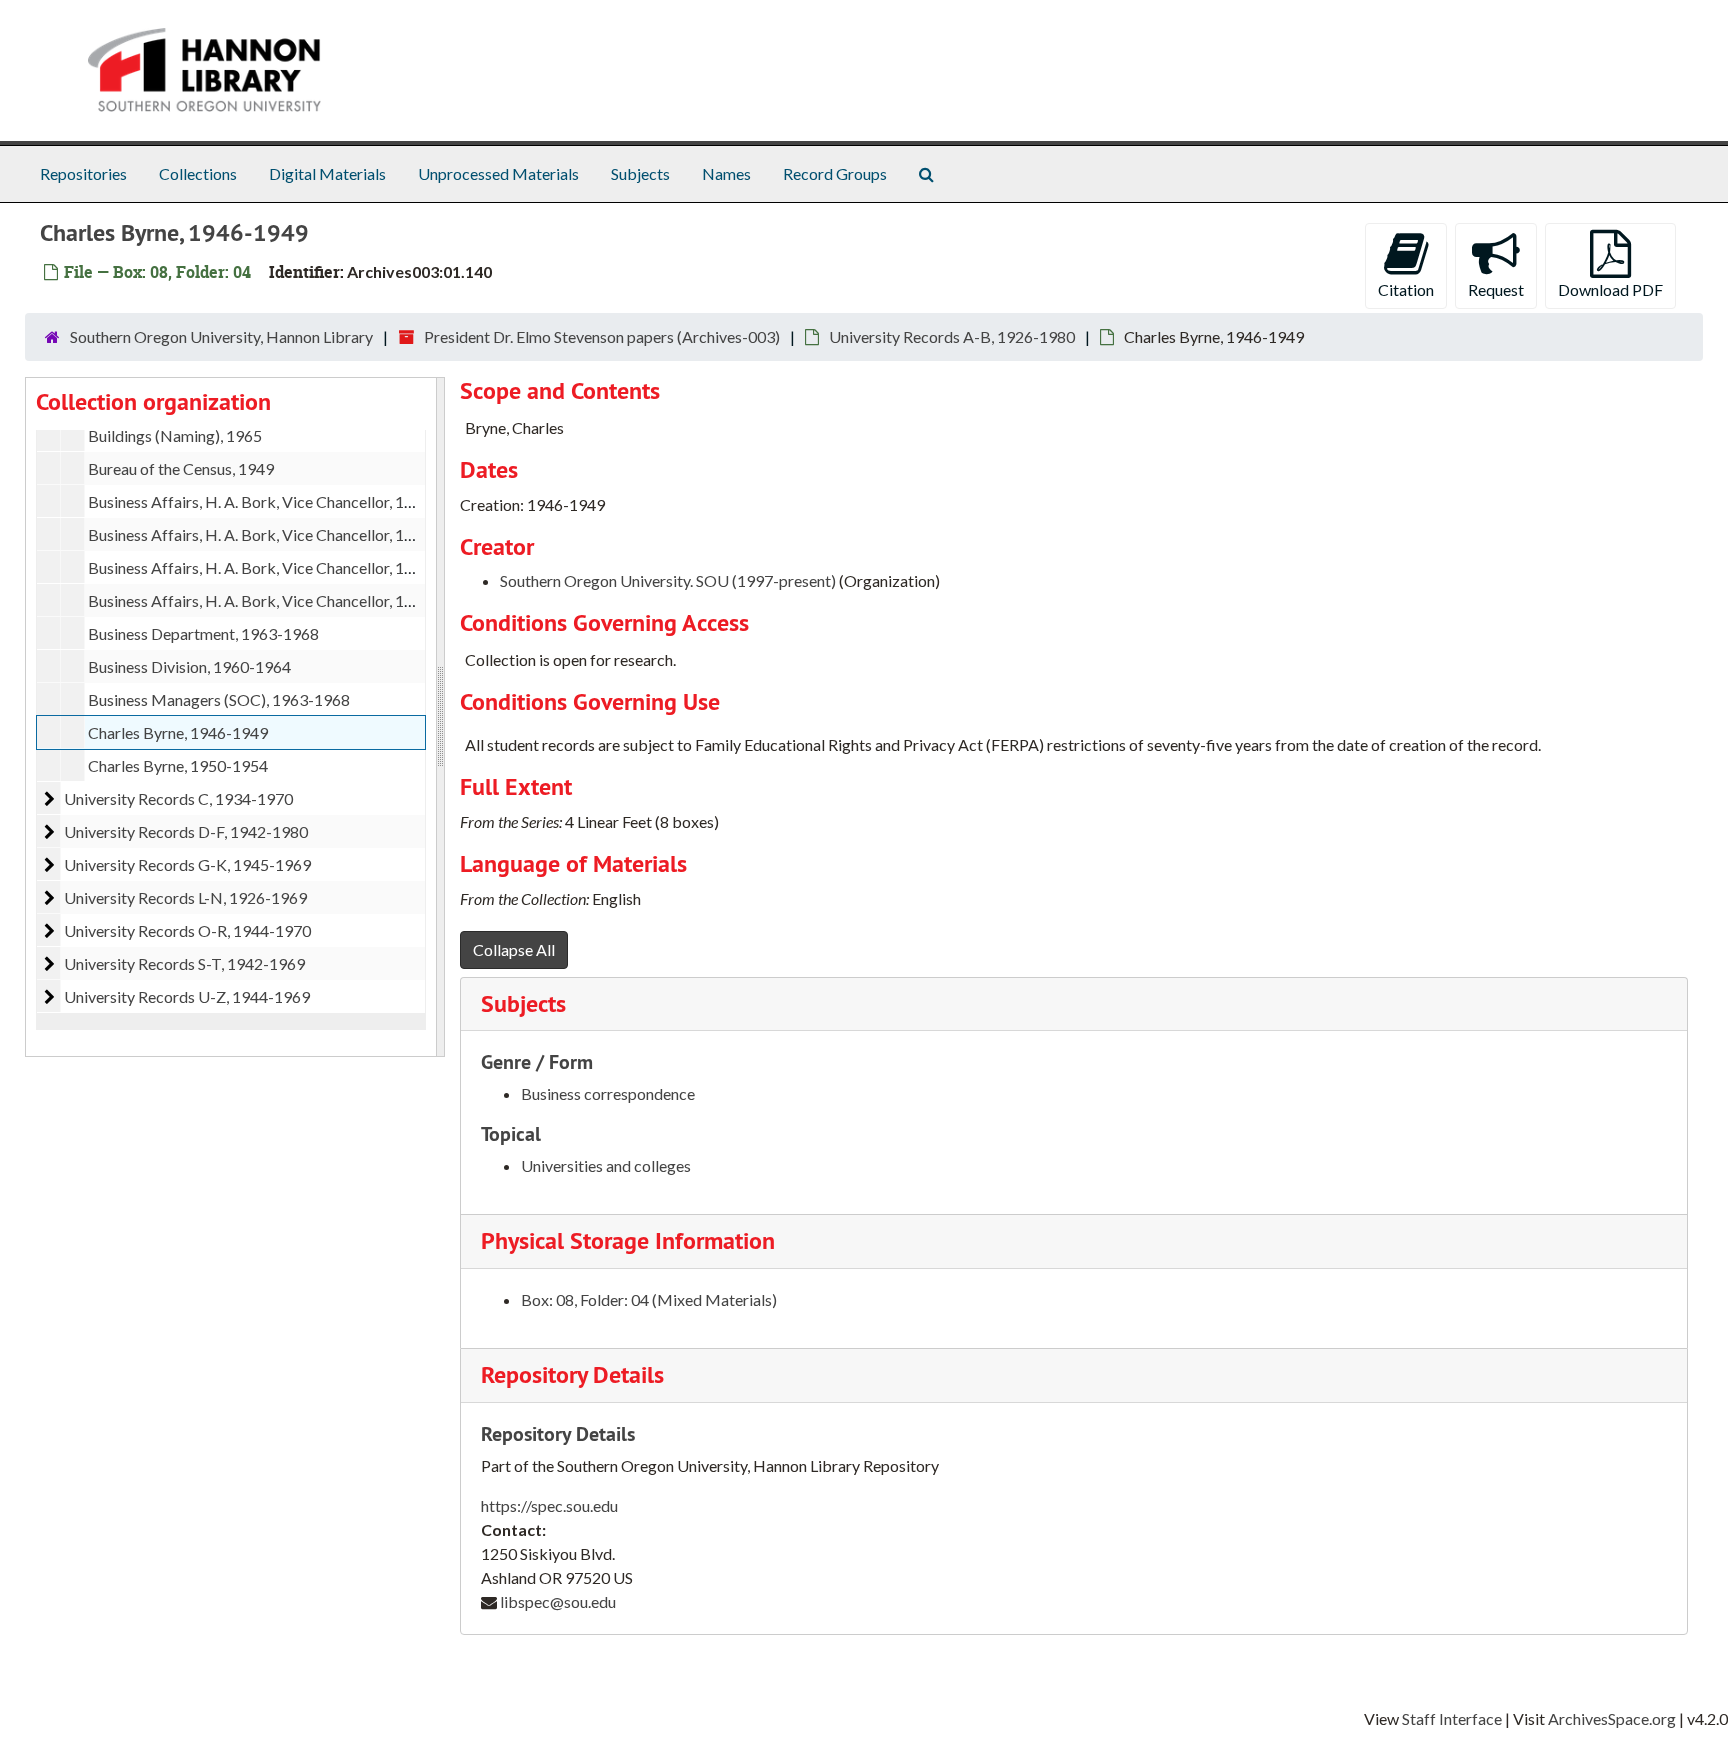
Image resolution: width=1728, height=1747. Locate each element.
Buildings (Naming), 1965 (175, 435)
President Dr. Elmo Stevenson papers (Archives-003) (602, 336)
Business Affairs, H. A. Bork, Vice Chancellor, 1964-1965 (280, 534)
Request (1496, 289)
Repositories (83, 173)
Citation (1406, 289)
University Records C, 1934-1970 (178, 798)
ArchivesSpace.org (1612, 1718)
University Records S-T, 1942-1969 (184, 963)
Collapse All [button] (514, 949)
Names (726, 173)
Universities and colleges (606, 1165)
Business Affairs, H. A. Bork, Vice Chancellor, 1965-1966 (280, 567)
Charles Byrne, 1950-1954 (178, 765)
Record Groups (835, 173)
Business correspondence (608, 1093)
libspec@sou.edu (558, 1601)
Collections (198, 173)
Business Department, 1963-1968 (203, 633)
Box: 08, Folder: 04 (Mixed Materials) (649, 1299)
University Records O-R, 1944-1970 (187, 930)
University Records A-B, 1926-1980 (952, 336)
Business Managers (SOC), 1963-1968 (219, 699)
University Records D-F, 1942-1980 (186, 831)
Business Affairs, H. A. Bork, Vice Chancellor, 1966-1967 (280, 600)
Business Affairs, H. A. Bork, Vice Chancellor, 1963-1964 (280, 501)
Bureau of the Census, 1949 (181, 468)
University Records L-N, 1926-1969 (185, 897)
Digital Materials (327, 173)
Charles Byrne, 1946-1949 (178, 732)
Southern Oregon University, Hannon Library (221, 336)
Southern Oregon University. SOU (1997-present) (668, 580)
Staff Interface (1452, 1718)
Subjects (640, 173)
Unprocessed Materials (498, 173)
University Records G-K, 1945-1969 (187, 864)
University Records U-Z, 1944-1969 (187, 996)
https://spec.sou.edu (549, 1505)
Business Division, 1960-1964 (189, 666)
